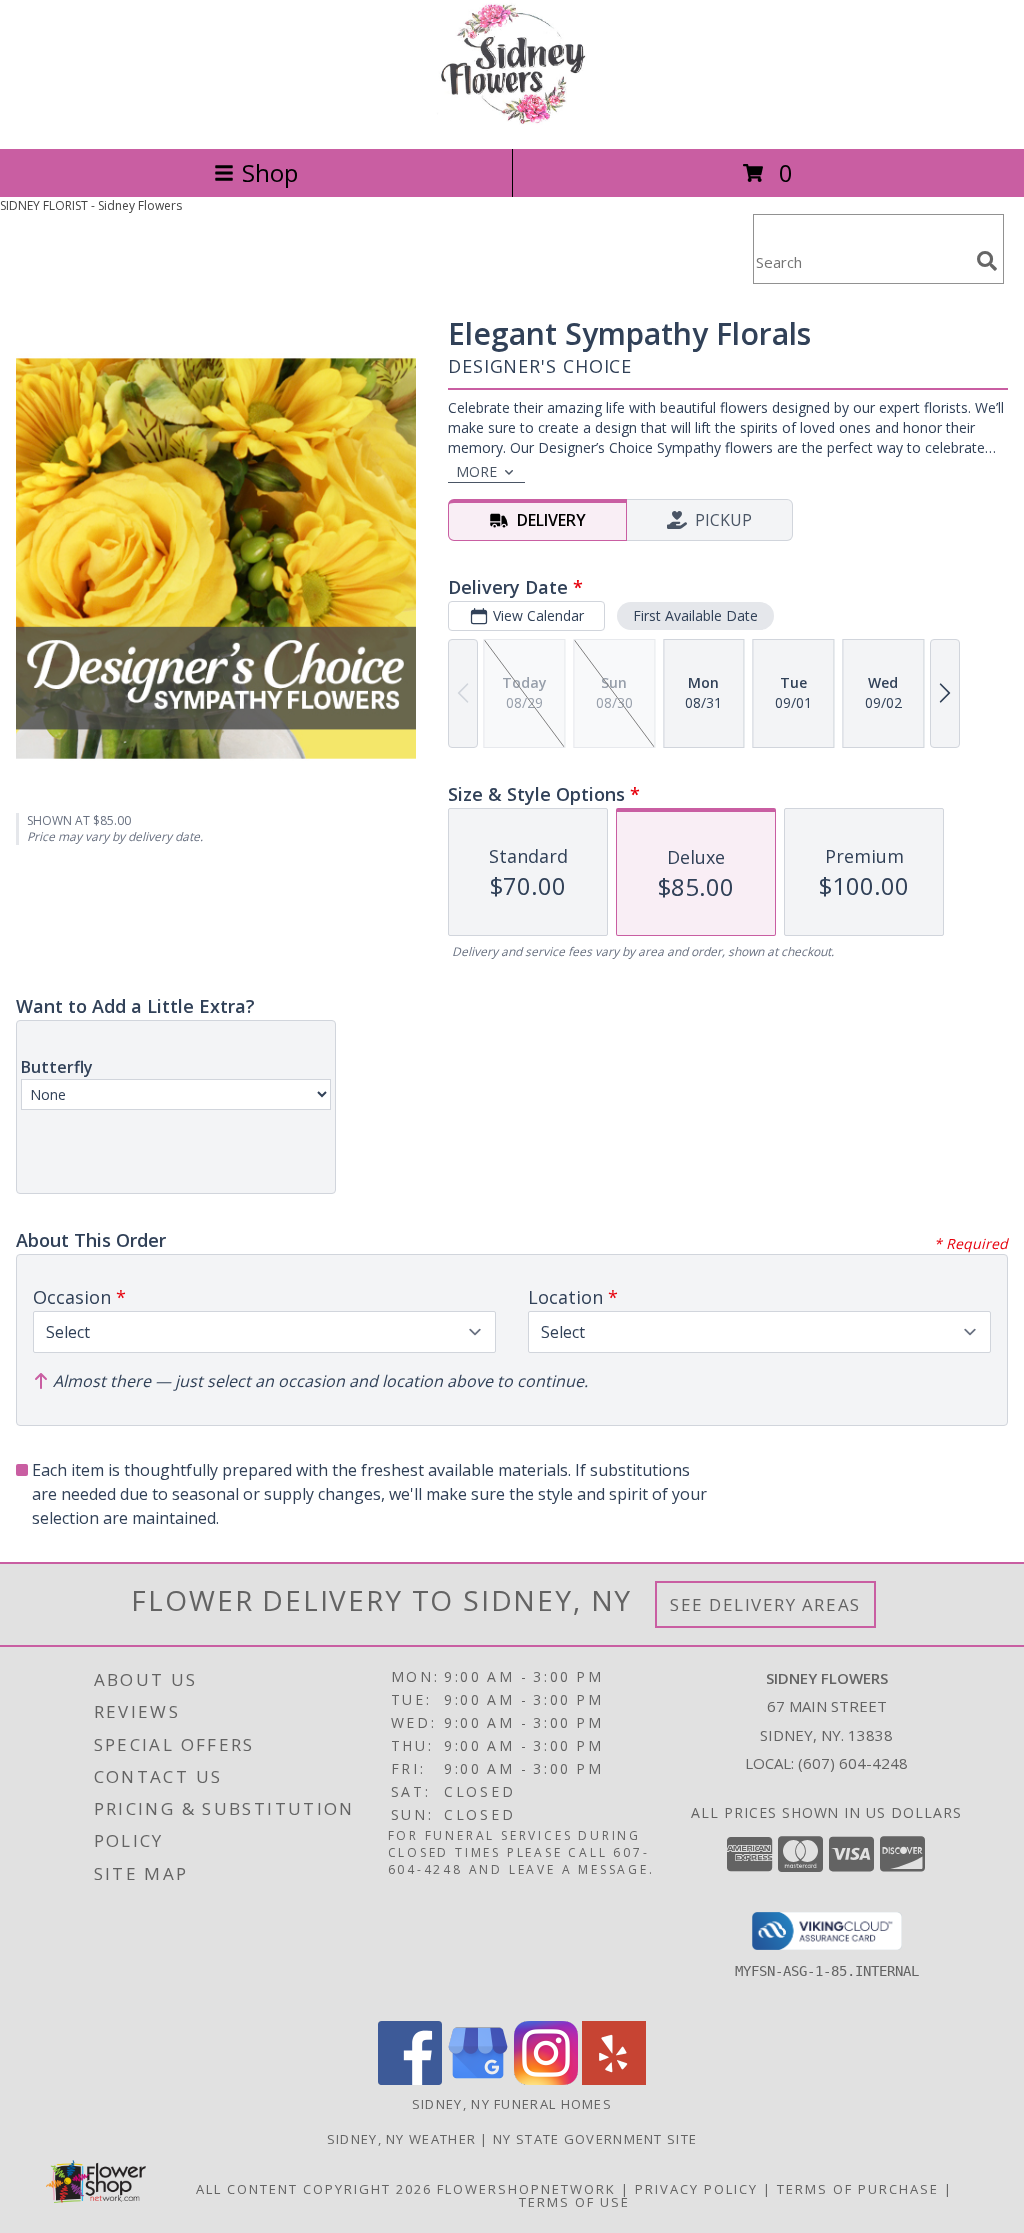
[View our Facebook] (410, 2079)
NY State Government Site (595, 2139)
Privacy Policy (696, 2189)
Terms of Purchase (858, 2189)
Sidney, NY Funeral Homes (512, 2104)
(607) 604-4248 (853, 1763)
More (476, 471)
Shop (270, 172)
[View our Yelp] (614, 2079)
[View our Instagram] (546, 2079)
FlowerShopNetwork (526, 2189)
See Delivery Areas (765, 1604)
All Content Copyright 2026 (314, 2189)
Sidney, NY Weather (401, 2139)
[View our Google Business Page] (478, 2079)
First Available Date (695, 615)
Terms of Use (574, 2202)
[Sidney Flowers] (511, 119)
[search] (987, 261)
